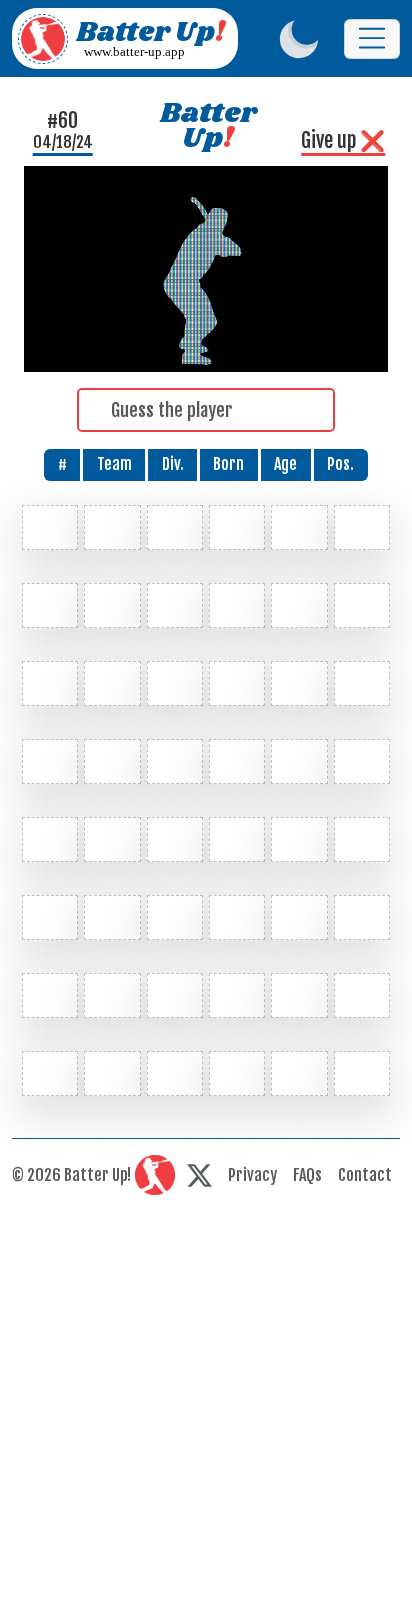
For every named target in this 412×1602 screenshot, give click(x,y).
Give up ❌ (343, 140)
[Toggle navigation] (372, 39)
